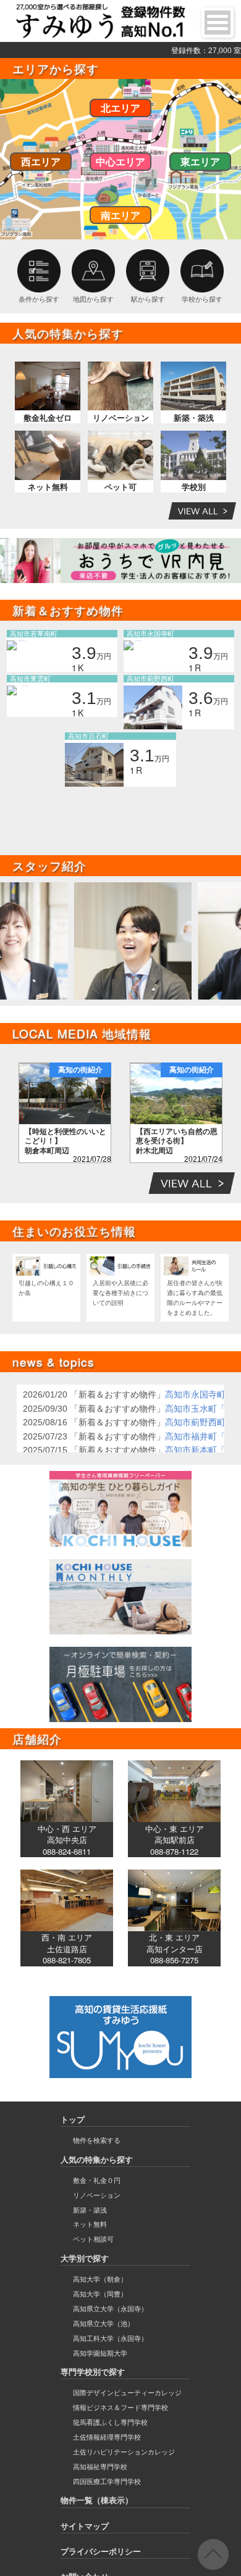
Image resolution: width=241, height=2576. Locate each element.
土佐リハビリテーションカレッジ (124, 2452)
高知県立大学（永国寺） (110, 2309)
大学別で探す (85, 2259)
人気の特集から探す (97, 2160)
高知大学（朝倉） (100, 2279)
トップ (73, 2120)
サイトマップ (85, 2526)
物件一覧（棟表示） (97, 2500)
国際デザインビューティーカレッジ (127, 2393)
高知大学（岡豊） (100, 2294)
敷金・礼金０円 (97, 2180)
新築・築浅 (90, 2210)
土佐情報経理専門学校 (107, 2437)
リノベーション (97, 2195)
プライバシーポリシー (101, 2552)
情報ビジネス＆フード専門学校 (120, 2408)
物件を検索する (97, 2140)
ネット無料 (90, 2224)
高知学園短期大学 (100, 2353)
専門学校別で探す (93, 2372)
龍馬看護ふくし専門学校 (110, 2422)
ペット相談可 (93, 2239)
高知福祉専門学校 (100, 2467)
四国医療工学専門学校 (107, 2482)
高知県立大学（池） (104, 2324)
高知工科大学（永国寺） (110, 2338)
